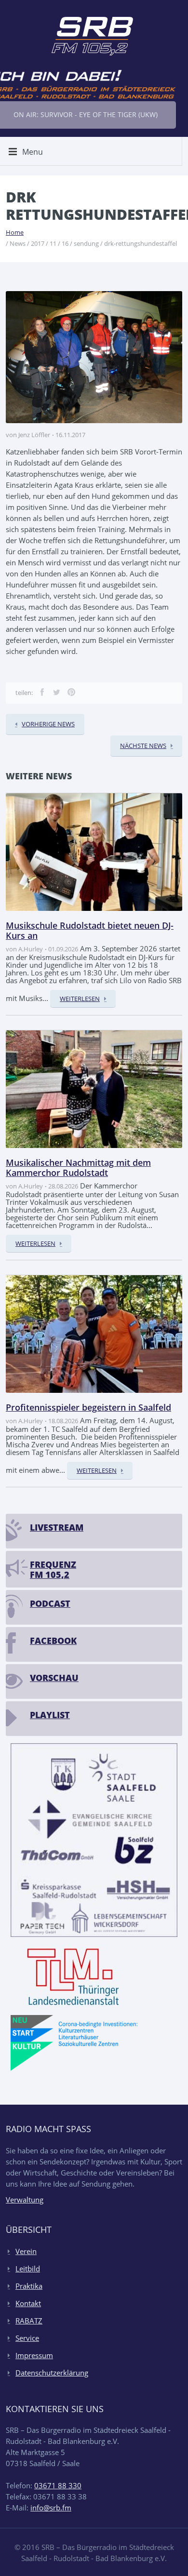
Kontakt (28, 2303)
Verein (26, 2251)
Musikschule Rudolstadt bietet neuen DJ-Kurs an (90, 931)
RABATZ (29, 2321)
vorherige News (48, 724)
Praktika (29, 2286)
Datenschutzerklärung (52, 2373)
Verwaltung (25, 2200)
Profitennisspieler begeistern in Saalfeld (88, 1407)
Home (15, 232)
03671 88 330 (58, 2485)
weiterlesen (80, 999)
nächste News (143, 746)
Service (27, 2338)
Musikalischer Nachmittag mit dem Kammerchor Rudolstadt (78, 1168)
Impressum (34, 2355)
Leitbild (28, 2269)
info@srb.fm (51, 2508)
